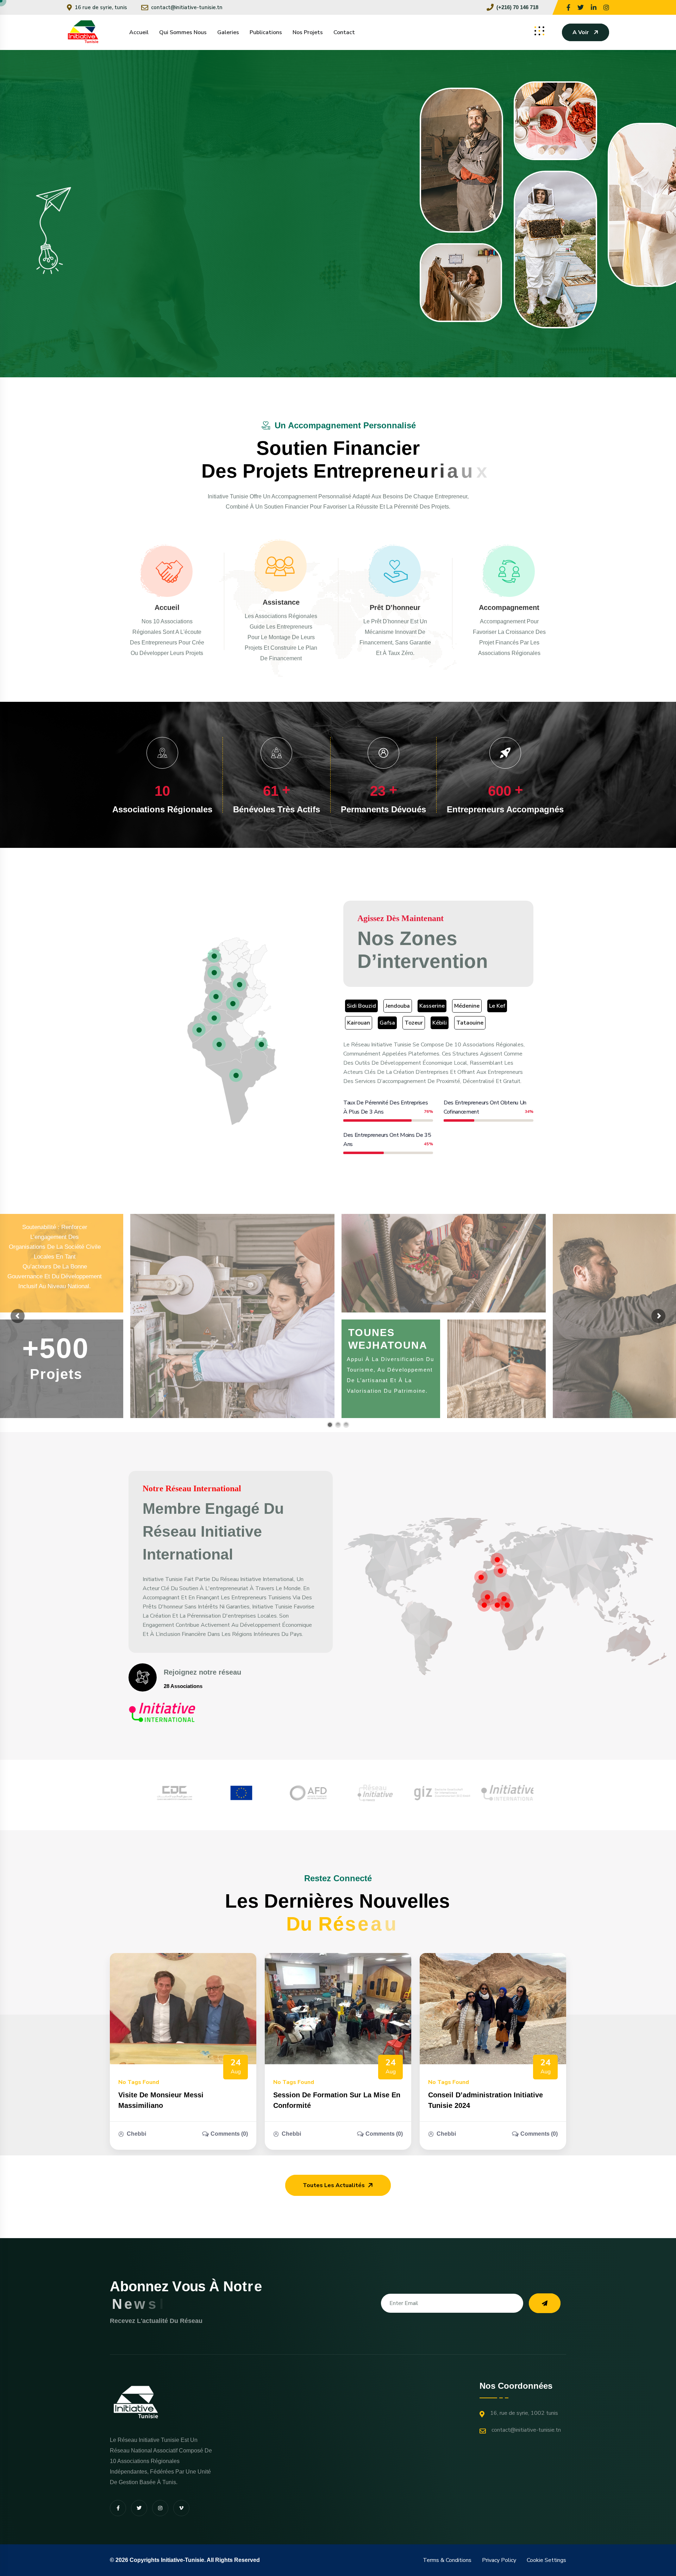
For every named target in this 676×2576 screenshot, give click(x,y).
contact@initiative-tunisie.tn (187, 7)
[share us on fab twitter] (139, 2508)
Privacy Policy (499, 2560)
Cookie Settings (546, 2560)
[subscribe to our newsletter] (545, 2303)
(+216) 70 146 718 (517, 7)
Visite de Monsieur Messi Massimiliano (161, 2100)
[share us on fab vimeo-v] (181, 2508)
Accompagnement (509, 607)
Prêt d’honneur (395, 607)
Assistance (281, 602)
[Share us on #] (568, 7)
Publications (266, 32)
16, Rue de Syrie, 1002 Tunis (524, 2413)
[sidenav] (539, 31)
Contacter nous (240, 275)
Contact (344, 32)
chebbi (136, 2134)
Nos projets (308, 32)
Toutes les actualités (334, 2185)
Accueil (139, 32)
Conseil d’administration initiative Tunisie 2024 (486, 2100)
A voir (581, 32)
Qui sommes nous (183, 32)
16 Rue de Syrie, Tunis (101, 7)
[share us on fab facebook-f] (118, 2508)
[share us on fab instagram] (160, 2508)
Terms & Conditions (447, 2560)
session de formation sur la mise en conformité (337, 2100)
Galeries (228, 32)
